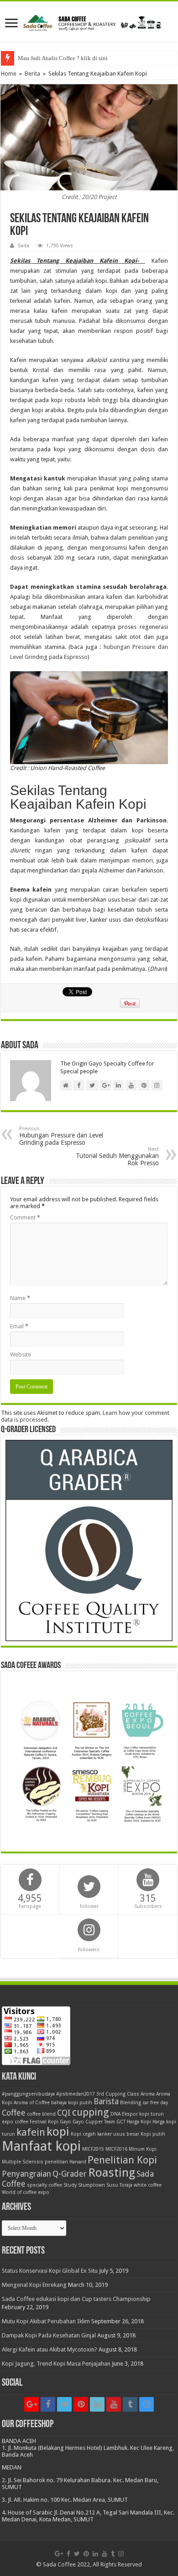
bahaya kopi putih (72, 2103)
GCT (121, 2122)
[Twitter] (64, 2404)
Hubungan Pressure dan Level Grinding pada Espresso (61, 1136)
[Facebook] (48, 2404)
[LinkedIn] (97, 2404)
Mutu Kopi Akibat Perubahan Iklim (46, 2321)
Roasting (112, 2173)
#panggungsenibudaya (28, 2094)
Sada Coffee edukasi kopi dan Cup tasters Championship (76, 2299)
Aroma (148, 2094)
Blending (131, 2103)
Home (9, 74)
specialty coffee (44, 2185)
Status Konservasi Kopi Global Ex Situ (50, 2271)
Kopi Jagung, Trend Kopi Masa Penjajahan (56, 2364)
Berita (32, 74)
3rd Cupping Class (118, 2094)
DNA (115, 2114)
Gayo (65, 2122)
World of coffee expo (26, 2192)
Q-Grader (70, 2174)
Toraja (126, 2185)
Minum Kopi (143, 2149)
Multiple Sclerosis (23, 2162)
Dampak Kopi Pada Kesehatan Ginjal (49, 2335)
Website (21, 1354)
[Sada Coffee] (89, 21)
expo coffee (15, 2122)
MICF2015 (93, 2149)
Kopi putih (153, 2134)
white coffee (148, 2185)
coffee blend (41, 2114)
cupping (91, 2112)
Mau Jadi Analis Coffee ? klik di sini (63, 58)
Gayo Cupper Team (94, 2122)
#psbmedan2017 (76, 2094)
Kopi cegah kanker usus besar (105, 2134)
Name (20, 1298)
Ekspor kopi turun (143, 2114)
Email (19, 1326)
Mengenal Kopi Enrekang (34, 2285)
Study (70, 2185)
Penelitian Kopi (122, 2160)
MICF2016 (116, 2149)
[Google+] (31, 2404)
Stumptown (92, 2185)
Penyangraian (26, 2174)
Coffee (14, 2113)
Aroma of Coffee (32, 2103)
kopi (58, 2132)
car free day (155, 2103)
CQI (64, 2113)
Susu (112, 2185)
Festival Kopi (44, 2122)
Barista (106, 2102)
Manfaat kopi (41, 2146)
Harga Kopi (139, 2122)
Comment (25, 1217)
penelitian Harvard (65, 2162)
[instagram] (147, 2404)
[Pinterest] (81, 2404)
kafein (31, 2132)
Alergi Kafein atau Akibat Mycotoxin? (50, 2349)
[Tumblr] (130, 2404)
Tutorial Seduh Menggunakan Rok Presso (117, 1156)
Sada (24, 246)
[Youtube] (114, 2404)
